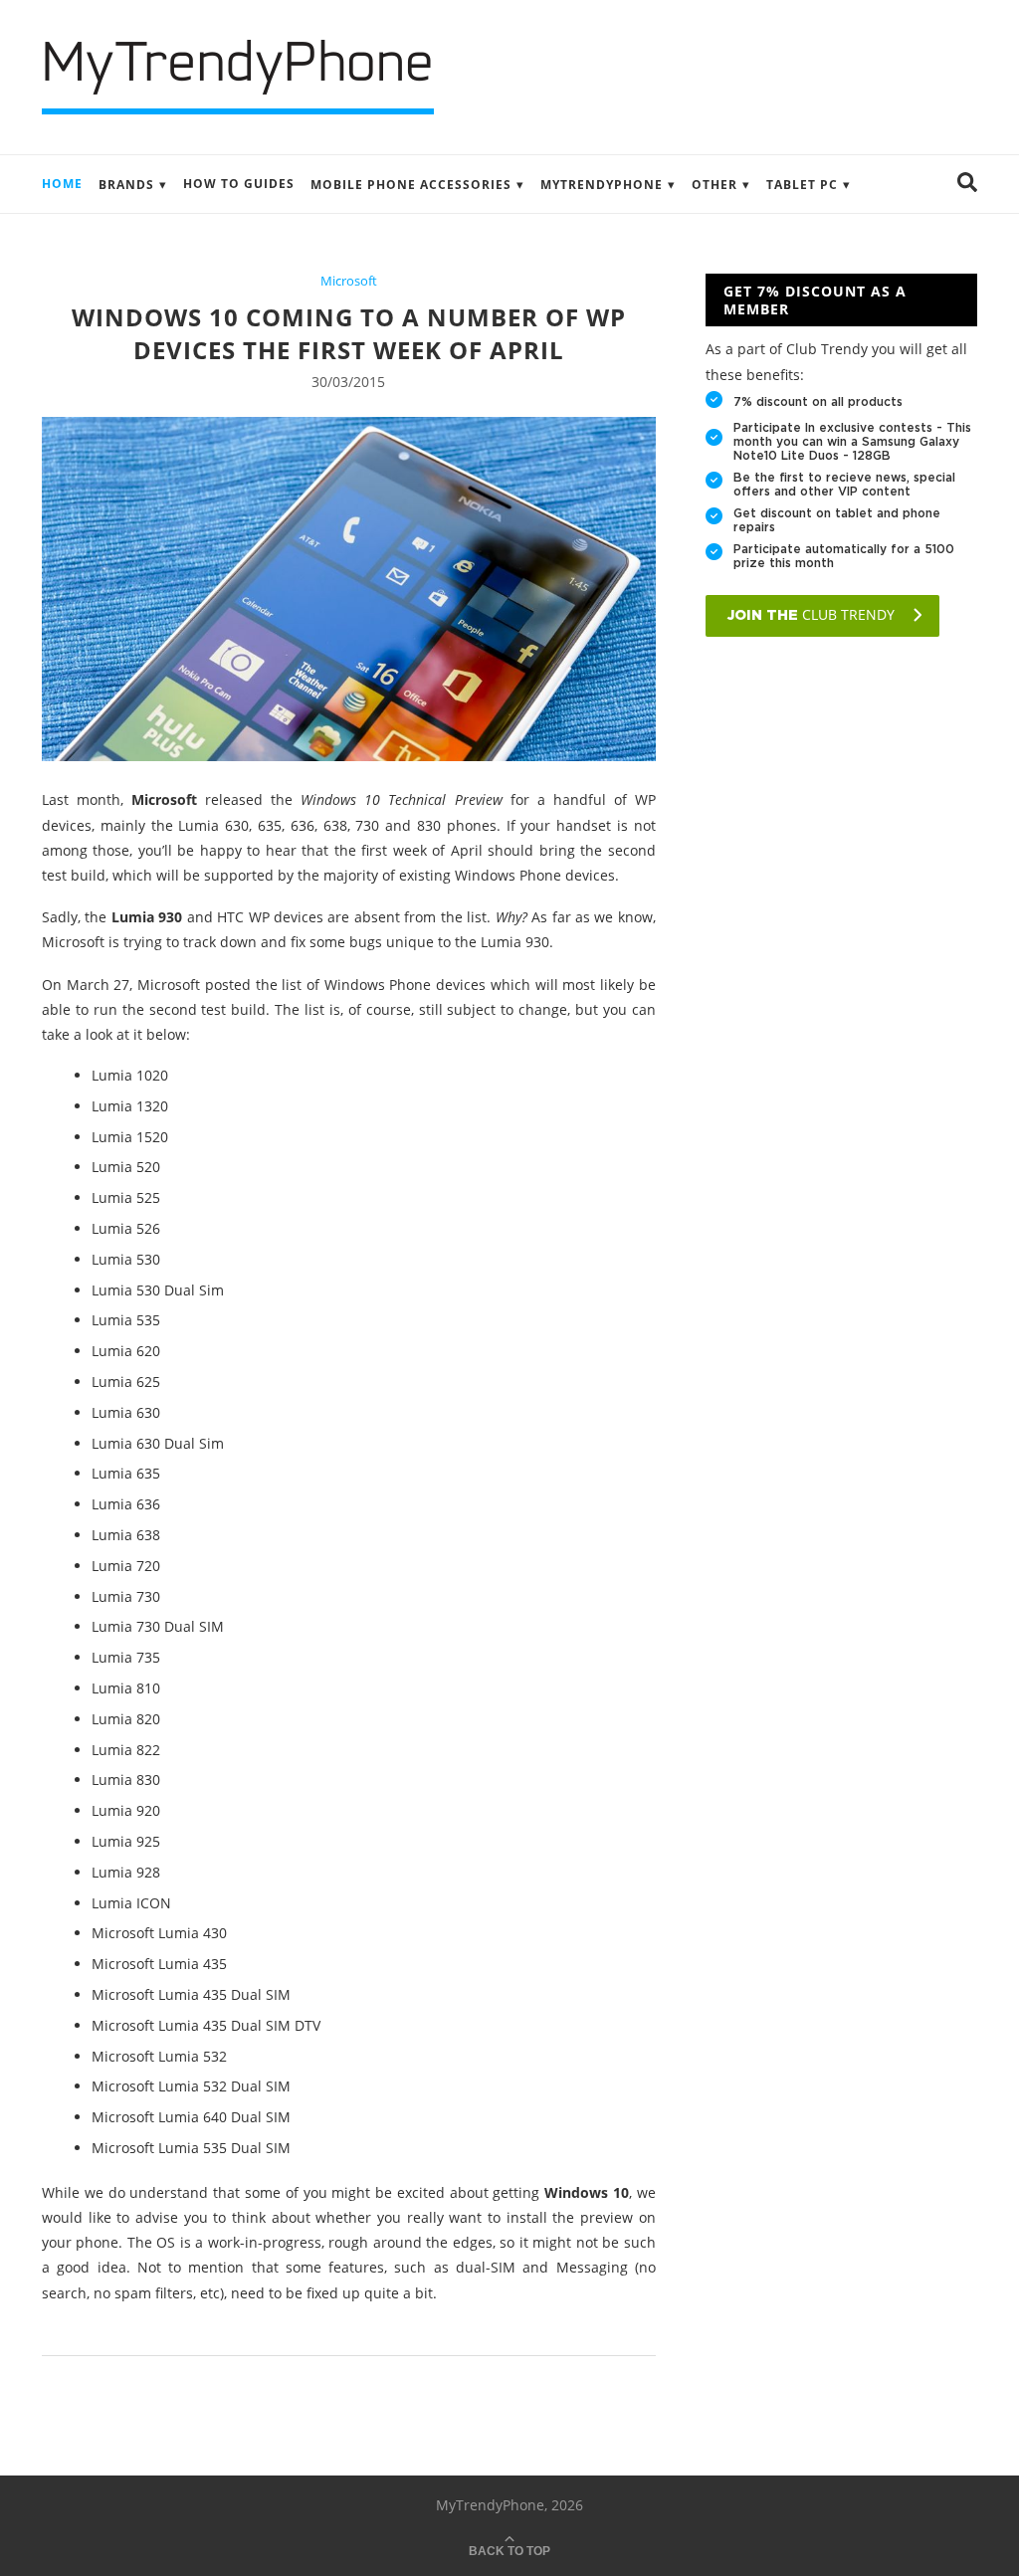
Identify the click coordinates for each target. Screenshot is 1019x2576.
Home (62, 184)
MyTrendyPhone (602, 185)
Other (714, 185)
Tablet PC (802, 185)
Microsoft (349, 282)
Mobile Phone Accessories (411, 185)
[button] (967, 184)
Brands (126, 185)
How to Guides (239, 184)
